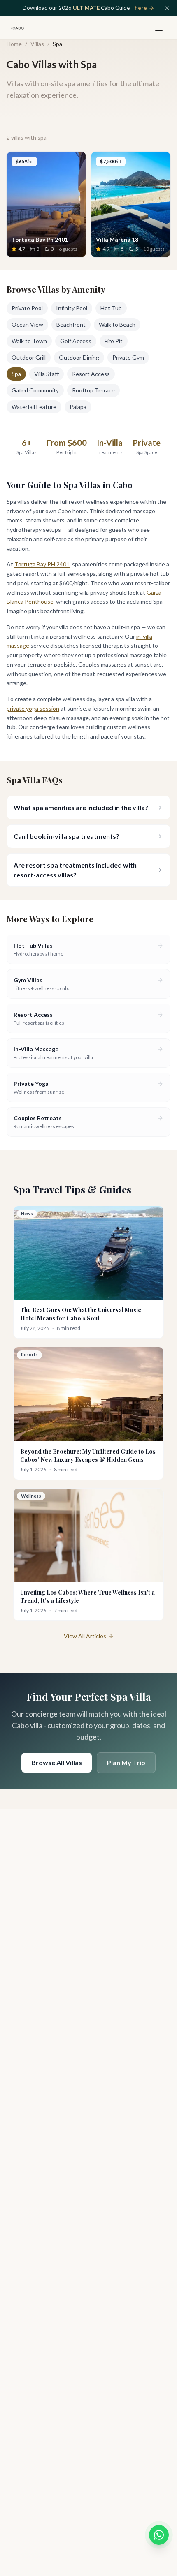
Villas (37, 44)
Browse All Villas (57, 1762)
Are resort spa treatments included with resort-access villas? (75, 870)
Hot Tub (111, 308)
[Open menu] (159, 28)
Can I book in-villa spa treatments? (66, 836)
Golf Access (76, 341)
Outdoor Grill (29, 357)
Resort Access (91, 374)
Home (14, 44)
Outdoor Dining (79, 357)
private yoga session (33, 708)
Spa (16, 374)
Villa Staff (47, 374)
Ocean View (27, 324)
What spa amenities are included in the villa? (81, 807)
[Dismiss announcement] (167, 8)
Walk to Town (29, 341)
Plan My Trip (126, 1762)
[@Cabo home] (17, 28)
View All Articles (85, 1636)
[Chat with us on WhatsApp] (159, 2535)
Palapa (78, 407)
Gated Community (35, 390)
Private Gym (128, 357)
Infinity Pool (72, 308)
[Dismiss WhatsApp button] (164, 2527)
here (141, 8)
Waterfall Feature (34, 407)
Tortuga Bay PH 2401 (42, 564)
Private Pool (27, 308)
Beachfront (71, 324)
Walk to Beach (117, 324)
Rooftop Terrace (93, 390)
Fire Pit (114, 341)
